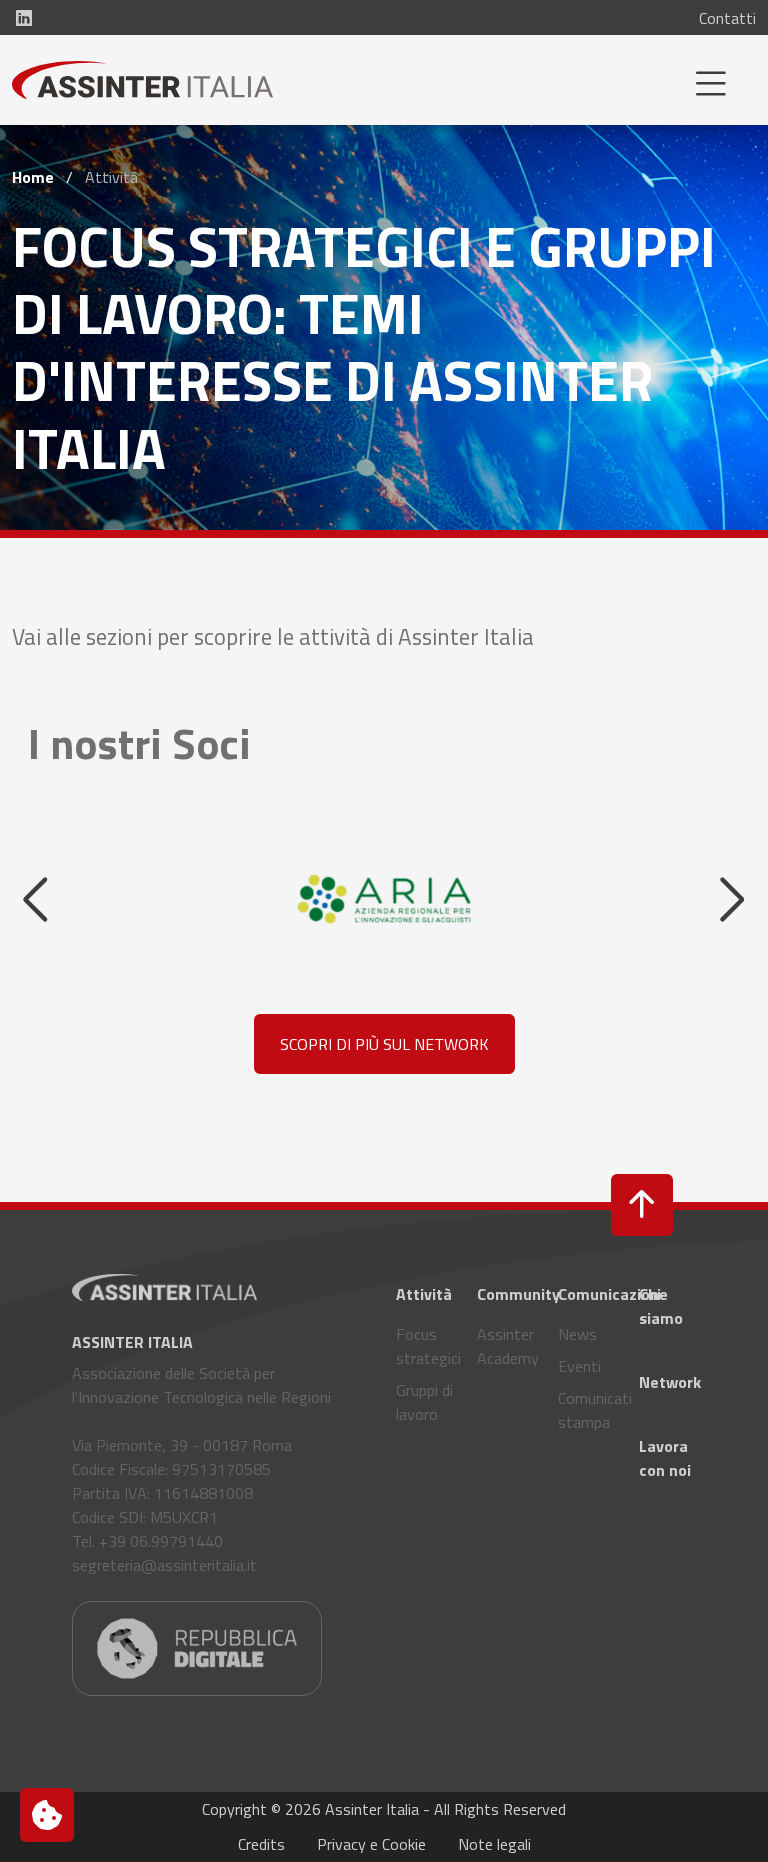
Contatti (727, 18)
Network (667, 1382)
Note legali (494, 1844)
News (577, 1334)
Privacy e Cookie (371, 1844)
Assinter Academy (505, 1346)
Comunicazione (586, 1294)
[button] (642, 1205)
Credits (261, 1844)
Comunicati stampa (586, 1410)
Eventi (579, 1366)
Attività (424, 1294)
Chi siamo (661, 1306)
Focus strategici (424, 1346)
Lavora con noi (665, 1458)
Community (505, 1294)
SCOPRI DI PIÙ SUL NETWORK (384, 1044)
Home (33, 177)
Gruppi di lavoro (424, 1402)
